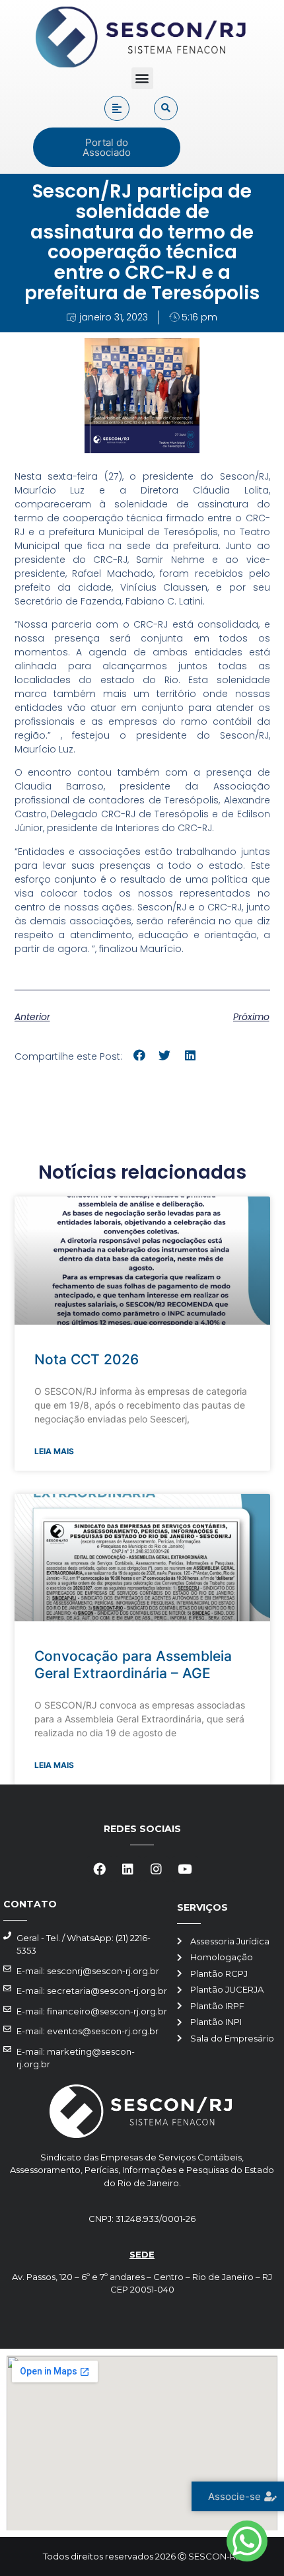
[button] (142, 78)
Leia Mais (54, 1451)
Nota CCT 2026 (87, 1359)
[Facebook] (100, 1869)
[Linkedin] (128, 1869)
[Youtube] (185, 1869)
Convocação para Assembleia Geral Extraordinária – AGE (133, 1664)
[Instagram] (157, 1869)
